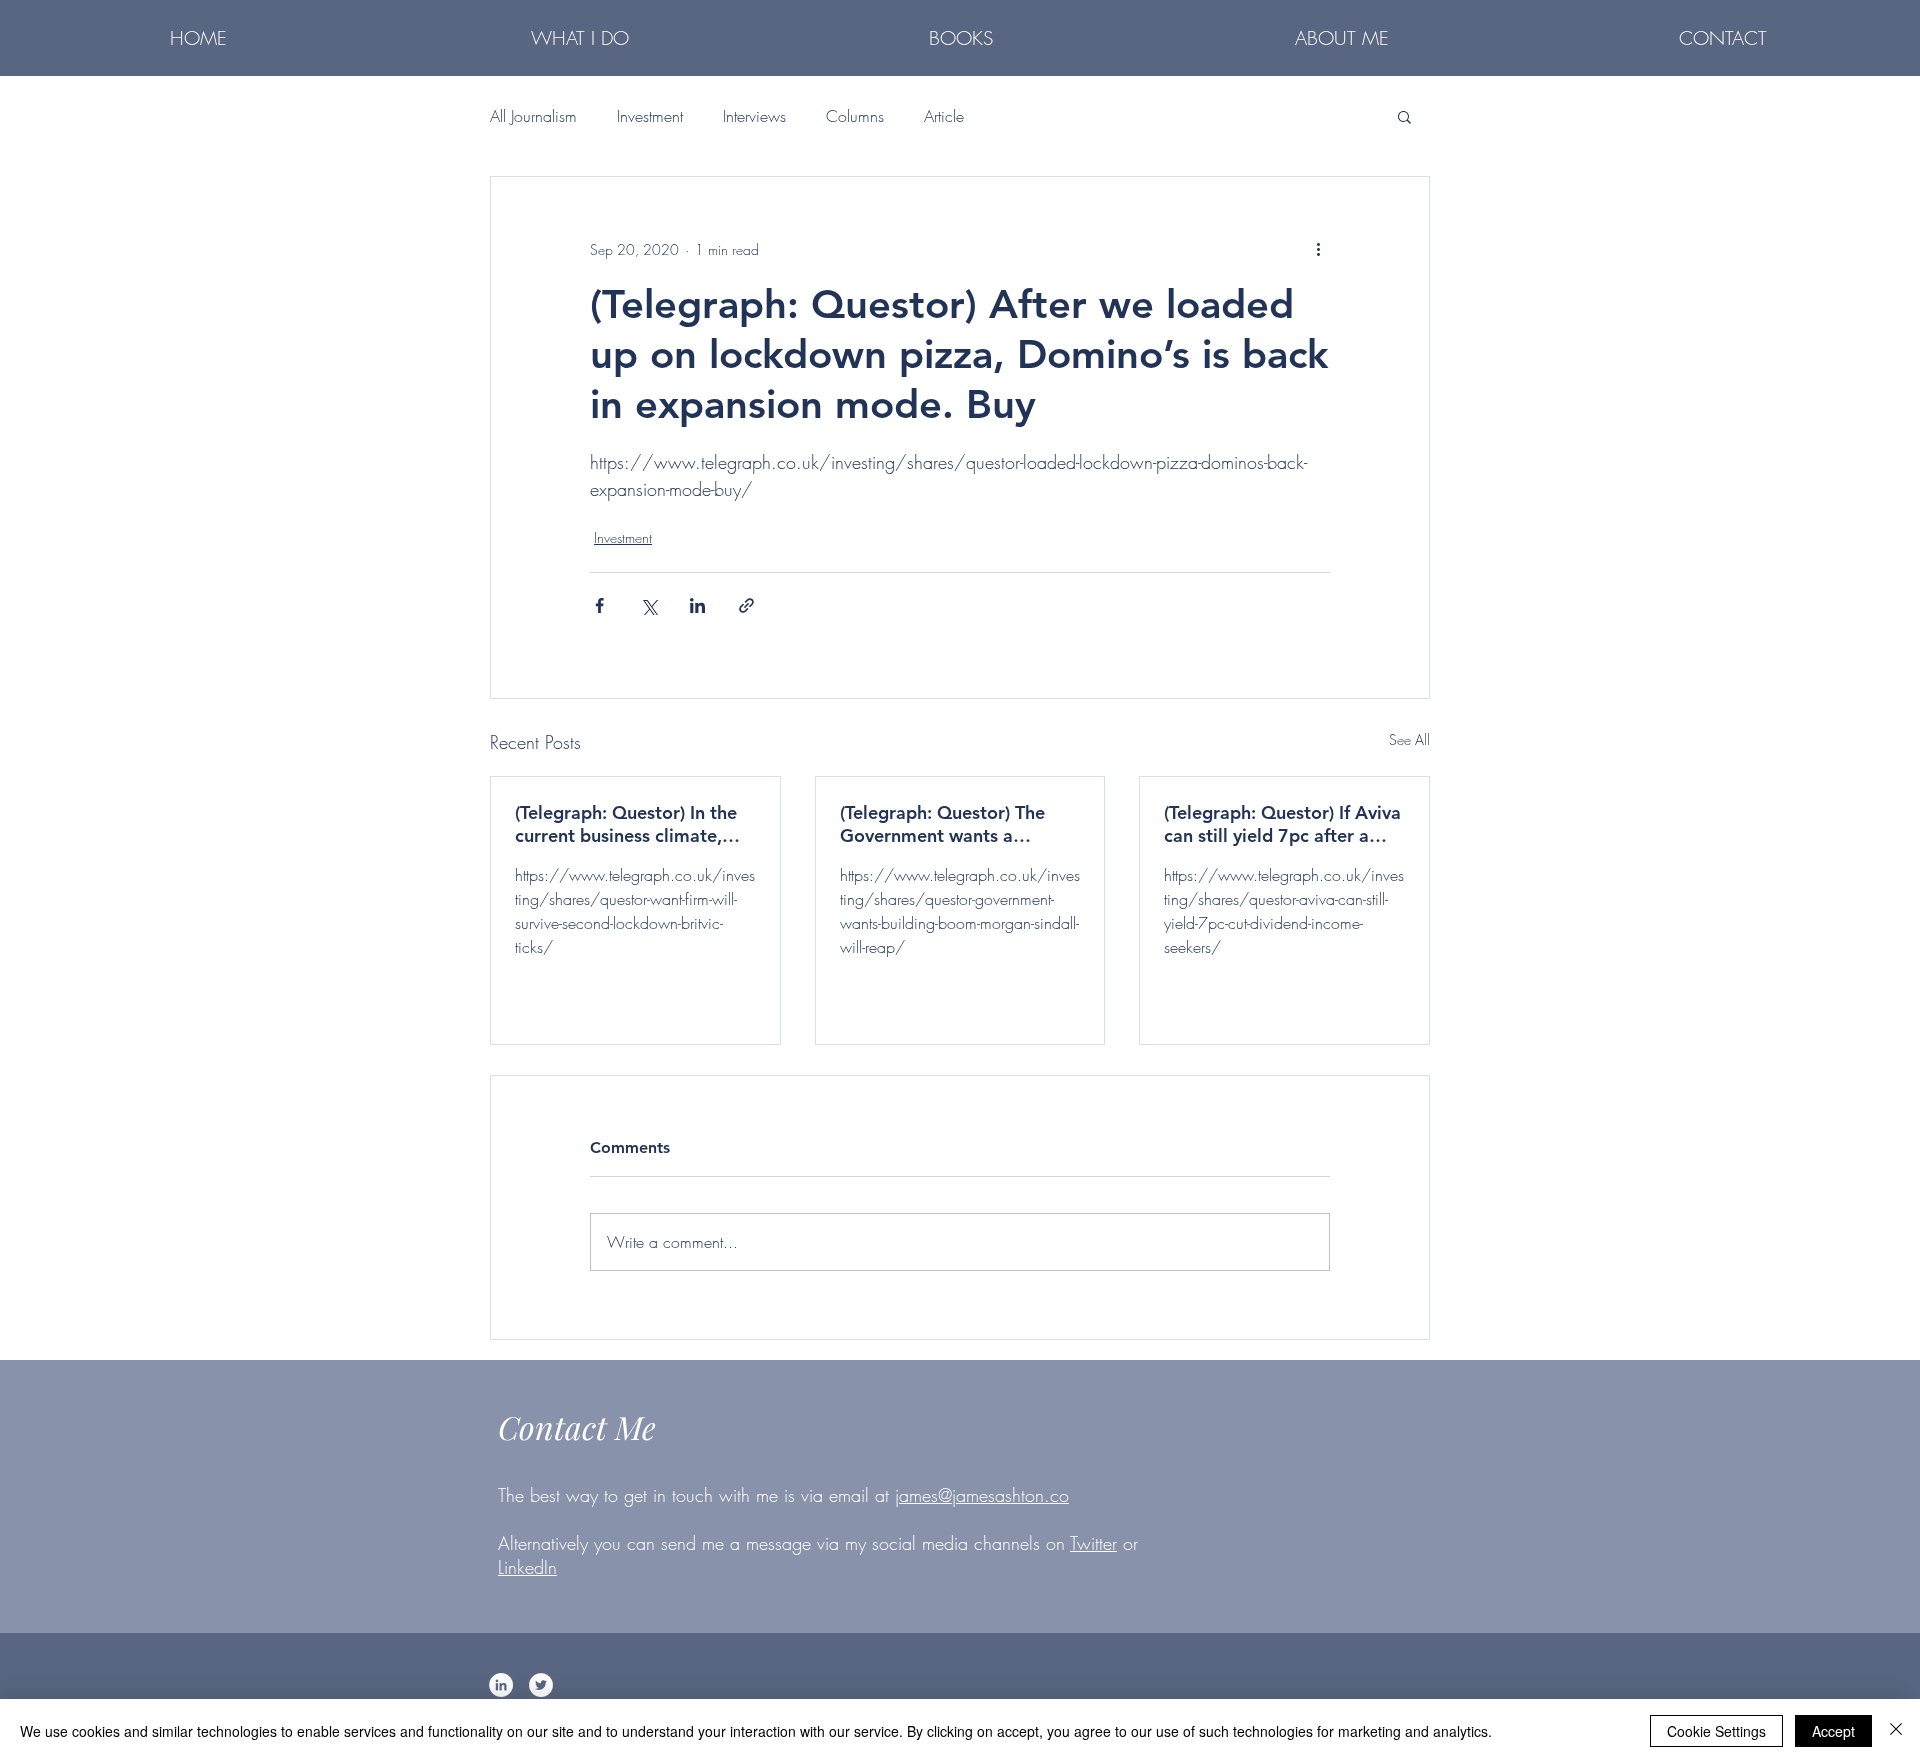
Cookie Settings (1716, 1731)
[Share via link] (746, 605)
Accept (1833, 1731)
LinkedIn (527, 1567)
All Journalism (533, 116)
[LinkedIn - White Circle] (501, 1685)
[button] (580, 37)
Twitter (1093, 1543)
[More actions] (1318, 249)
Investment (650, 116)
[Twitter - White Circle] (541, 1685)
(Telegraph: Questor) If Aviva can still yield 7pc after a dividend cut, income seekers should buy (1282, 824)
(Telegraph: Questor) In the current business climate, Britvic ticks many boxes (626, 824)
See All (1409, 739)
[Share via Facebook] (599, 605)
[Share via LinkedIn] (697, 605)
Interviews (754, 116)
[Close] (1896, 1731)
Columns (855, 116)
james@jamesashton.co (982, 1495)
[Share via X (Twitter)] (648, 605)
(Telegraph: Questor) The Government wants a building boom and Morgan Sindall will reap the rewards (958, 824)
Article (944, 116)
